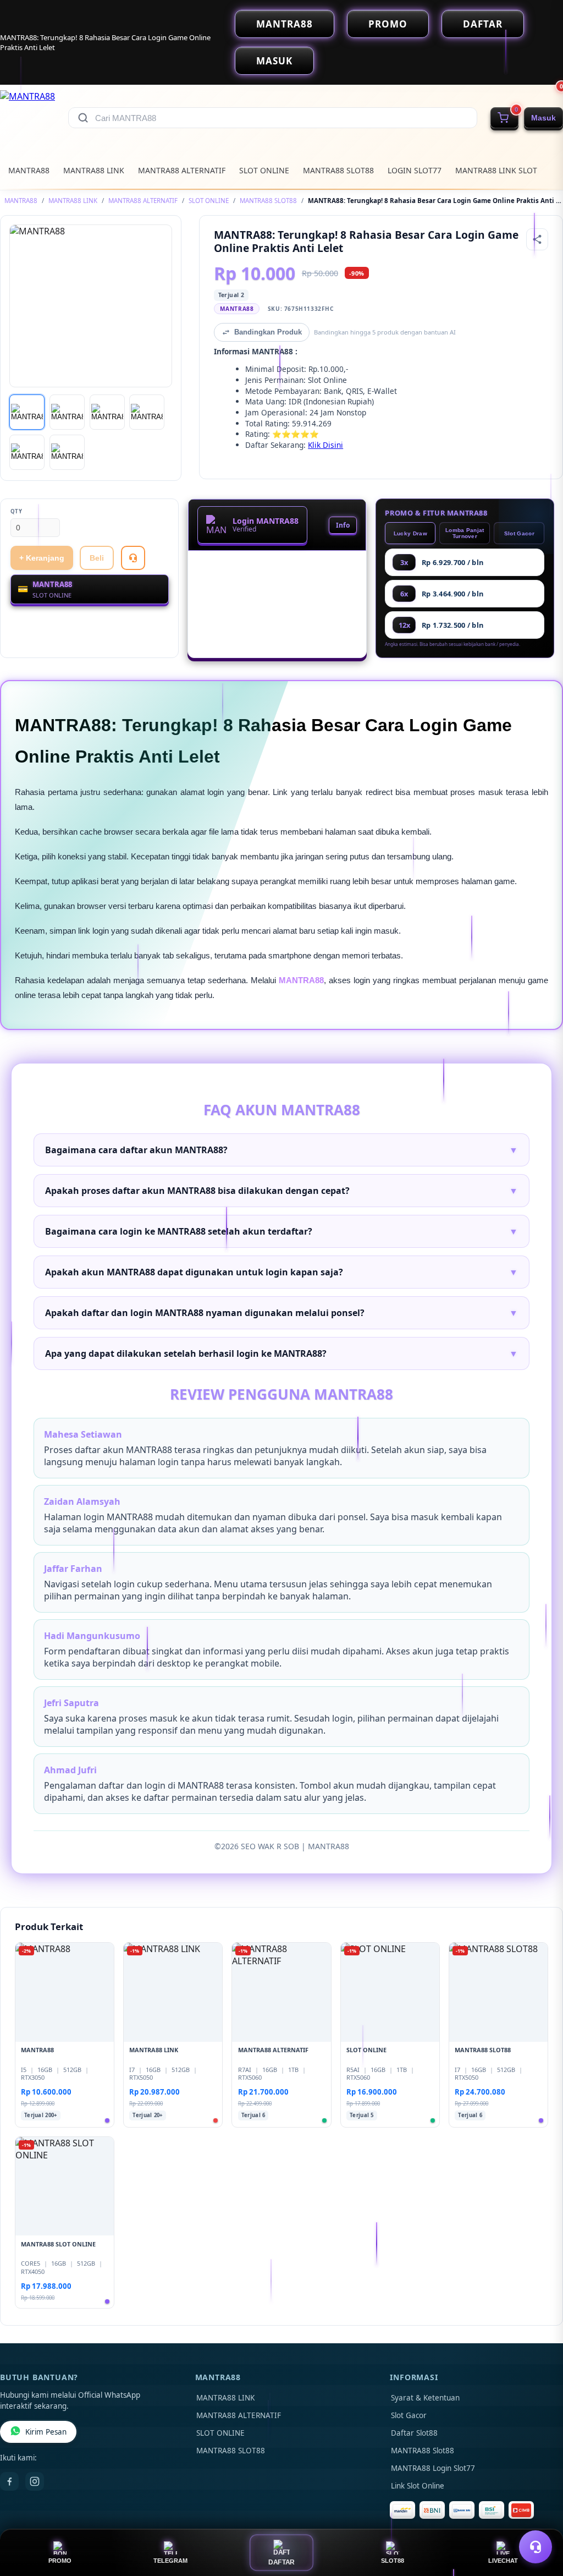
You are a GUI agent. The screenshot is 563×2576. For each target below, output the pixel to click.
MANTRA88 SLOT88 (338, 170)
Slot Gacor (519, 533)
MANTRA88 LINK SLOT (496, 170)
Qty (16, 511)
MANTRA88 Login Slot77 (433, 2468)
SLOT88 (393, 2561)
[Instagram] (35, 2481)
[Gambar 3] (107, 412)
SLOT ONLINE (264, 170)
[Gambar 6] (67, 452)
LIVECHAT (503, 2561)
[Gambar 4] (147, 412)
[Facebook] (9, 2481)
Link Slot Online (418, 2486)
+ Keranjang (42, 558)
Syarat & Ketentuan (425, 2398)
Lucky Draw (410, 533)
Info (343, 525)
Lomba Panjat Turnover (465, 533)
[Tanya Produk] (133, 558)
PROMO (388, 24)
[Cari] (83, 118)
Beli (97, 558)
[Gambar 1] (27, 412)
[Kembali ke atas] (539, 2520)
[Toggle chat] (536, 2547)
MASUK (274, 61)
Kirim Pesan (46, 2432)
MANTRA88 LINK (94, 170)
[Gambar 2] (67, 412)
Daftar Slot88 (414, 2433)
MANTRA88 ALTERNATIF (182, 170)
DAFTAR (483, 24)
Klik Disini (325, 445)
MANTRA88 (285, 24)
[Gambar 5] (27, 452)
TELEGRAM (170, 2561)
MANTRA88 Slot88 (423, 2451)
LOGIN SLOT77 (415, 170)
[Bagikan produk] (537, 239)
